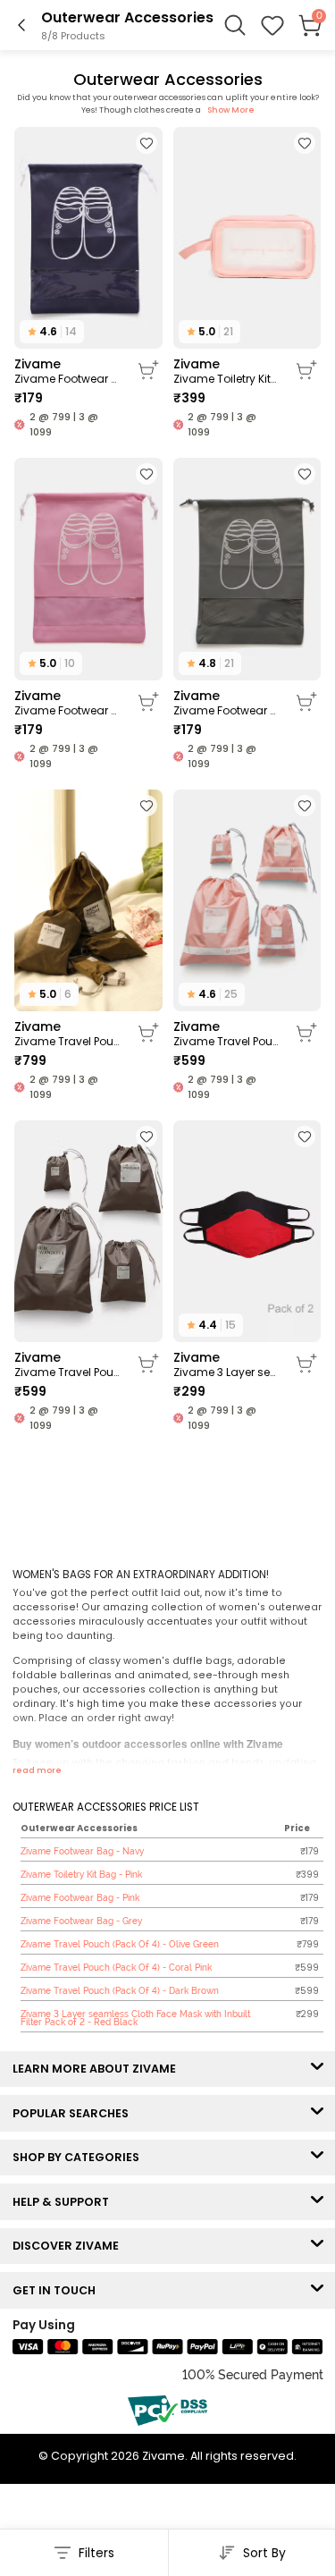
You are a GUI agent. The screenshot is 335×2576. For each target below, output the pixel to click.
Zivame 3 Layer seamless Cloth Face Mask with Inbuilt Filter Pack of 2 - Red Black (226, 1372)
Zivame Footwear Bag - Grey (226, 711)
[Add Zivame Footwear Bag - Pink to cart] (148, 702)
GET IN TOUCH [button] (58, 2290)
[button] (272, 25)
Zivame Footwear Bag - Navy (67, 379)
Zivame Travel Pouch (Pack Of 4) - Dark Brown (67, 1372)
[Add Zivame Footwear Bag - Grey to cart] (306, 702)
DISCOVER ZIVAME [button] (70, 2246)
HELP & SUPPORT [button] (65, 2202)
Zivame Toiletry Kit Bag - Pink (226, 379)
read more (37, 1770)
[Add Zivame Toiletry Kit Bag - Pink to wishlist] (305, 143)
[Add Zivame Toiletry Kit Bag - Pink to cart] (306, 370)
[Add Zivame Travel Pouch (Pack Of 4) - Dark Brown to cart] (148, 1364)
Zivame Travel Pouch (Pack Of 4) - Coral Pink (226, 1042)
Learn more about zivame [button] (98, 2069)
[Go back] (21, 25)
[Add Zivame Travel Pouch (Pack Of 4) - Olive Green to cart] (148, 1033)
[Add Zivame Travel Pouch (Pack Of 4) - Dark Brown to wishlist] (147, 1136)
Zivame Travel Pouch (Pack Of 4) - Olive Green (67, 1042)
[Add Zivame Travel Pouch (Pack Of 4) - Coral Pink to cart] (306, 1033)
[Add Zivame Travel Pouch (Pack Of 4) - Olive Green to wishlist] (147, 806)
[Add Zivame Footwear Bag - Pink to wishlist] (147, 474)
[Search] (235, 25)
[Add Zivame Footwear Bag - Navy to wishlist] (147, 143)
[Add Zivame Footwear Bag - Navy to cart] (148, 370)
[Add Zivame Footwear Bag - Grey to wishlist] (305, 474)
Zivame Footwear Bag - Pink (67, 711)
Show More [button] (231, 110)
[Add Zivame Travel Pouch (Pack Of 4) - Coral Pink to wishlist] (305, 806)
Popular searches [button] (75, 2113)
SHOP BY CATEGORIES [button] (80, 2157)
